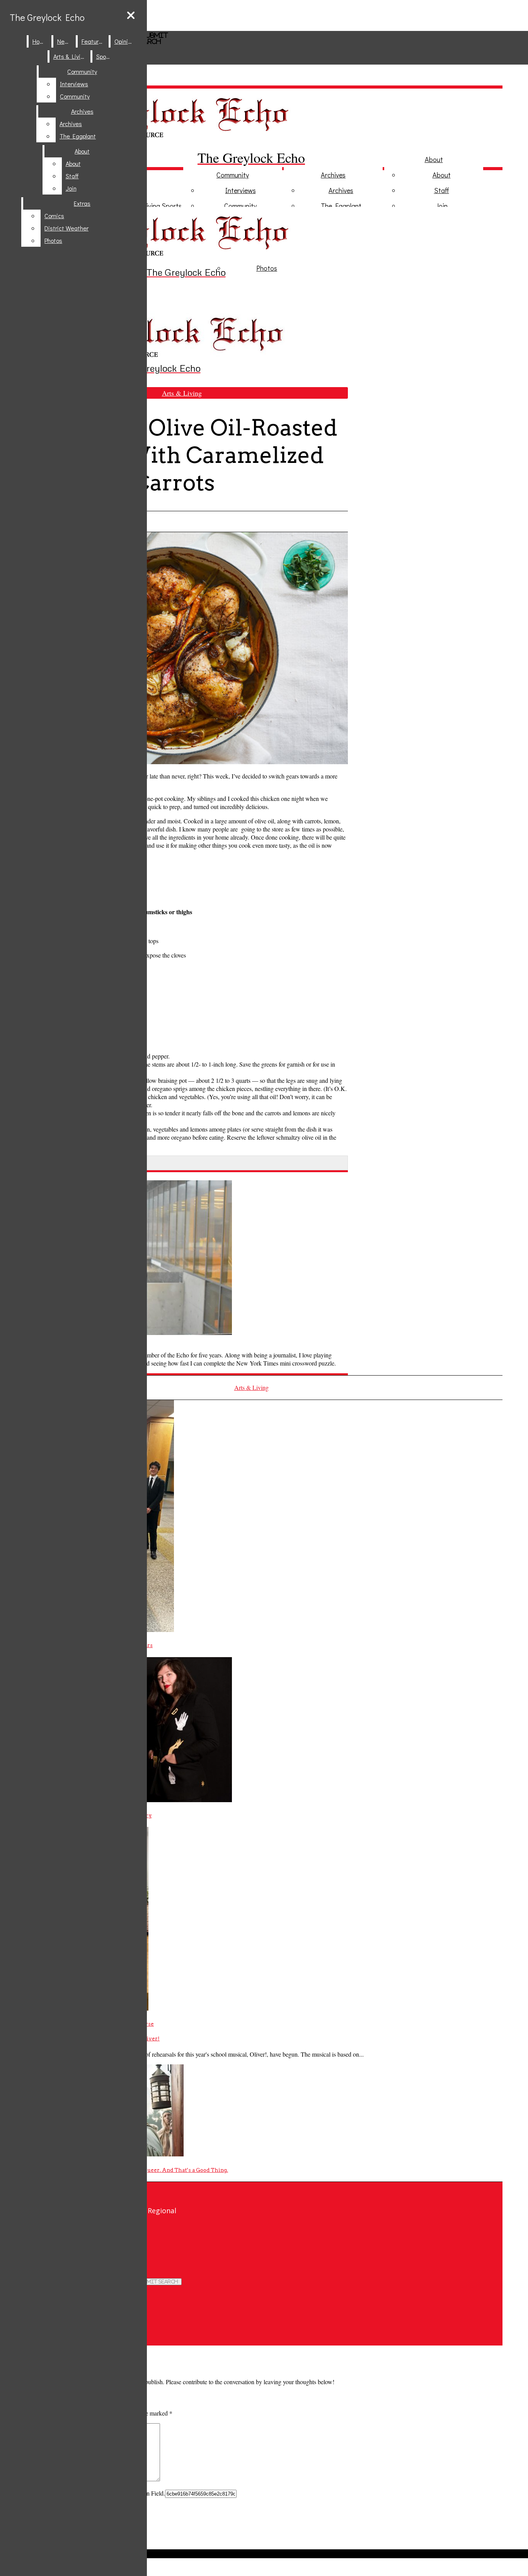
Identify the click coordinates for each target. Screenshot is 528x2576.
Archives (333, 175)
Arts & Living (70, 56)
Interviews (241, 190)
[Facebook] (153, 2239)
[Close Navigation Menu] (131, 15)
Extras (82, 203)
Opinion (124, 41)
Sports (172, 206)
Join (442, 206)
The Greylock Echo (47, 17)
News (65, 41)
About (434, 159)
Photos (267, 268)
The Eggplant (341, 206)
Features (93, 41)
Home (40, 41)
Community (233, 175)
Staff (442, 190)
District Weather (66, 228)
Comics (54, 216)
